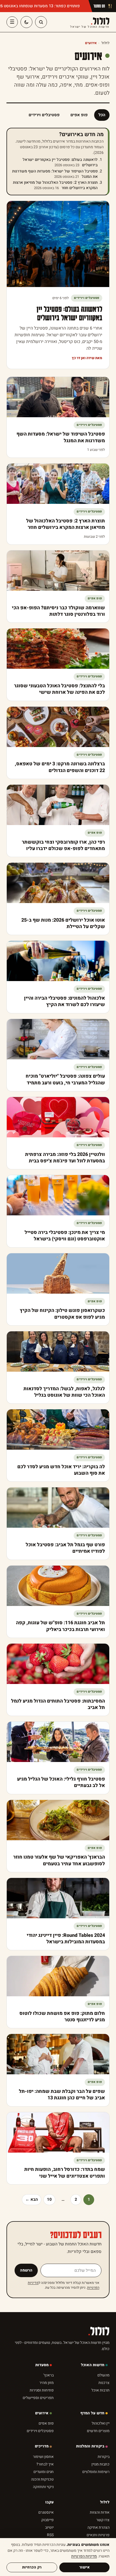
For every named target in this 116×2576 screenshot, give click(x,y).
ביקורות (104, 2457)
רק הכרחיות (32, 2567)
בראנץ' (49, 2375)
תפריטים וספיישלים (38, 2398)
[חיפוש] (41, 22)
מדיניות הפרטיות (84, 2556)
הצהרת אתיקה (98, 2527)
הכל (102, 115)
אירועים (42, 2413)
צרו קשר (103, 2520)
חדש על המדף (92, 2413)
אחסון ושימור (43, 2457)
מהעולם (103, 2375)
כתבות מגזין (100, 2464)
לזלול (90, 22)
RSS (50, 2535)
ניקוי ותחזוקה (43, 2487)
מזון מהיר (47, 2383)
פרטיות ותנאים (98, 2535)
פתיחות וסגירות (42, 2390)
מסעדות (42, 2365)
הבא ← (32, 2199)
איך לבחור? (45, 2464)
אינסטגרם (46, 2512)
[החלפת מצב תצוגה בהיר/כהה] (26, 22)
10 (49, 2199)
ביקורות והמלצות (90, 2446)
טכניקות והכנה (42, 2479)
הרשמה (26, 2270)
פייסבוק (47, 2520)
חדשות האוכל (93, 2365)
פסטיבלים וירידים (44, 115)
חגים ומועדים (44, 2472)
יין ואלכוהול (101, 2423)
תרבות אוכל (100, 2390)
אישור (85, 2567)
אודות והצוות (100, 2512)
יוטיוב (49, 2527)
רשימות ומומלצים (96, 2472)
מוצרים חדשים (98, 2431)
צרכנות (104, 2383)
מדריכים (42, 2446)
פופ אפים (79, 115)
